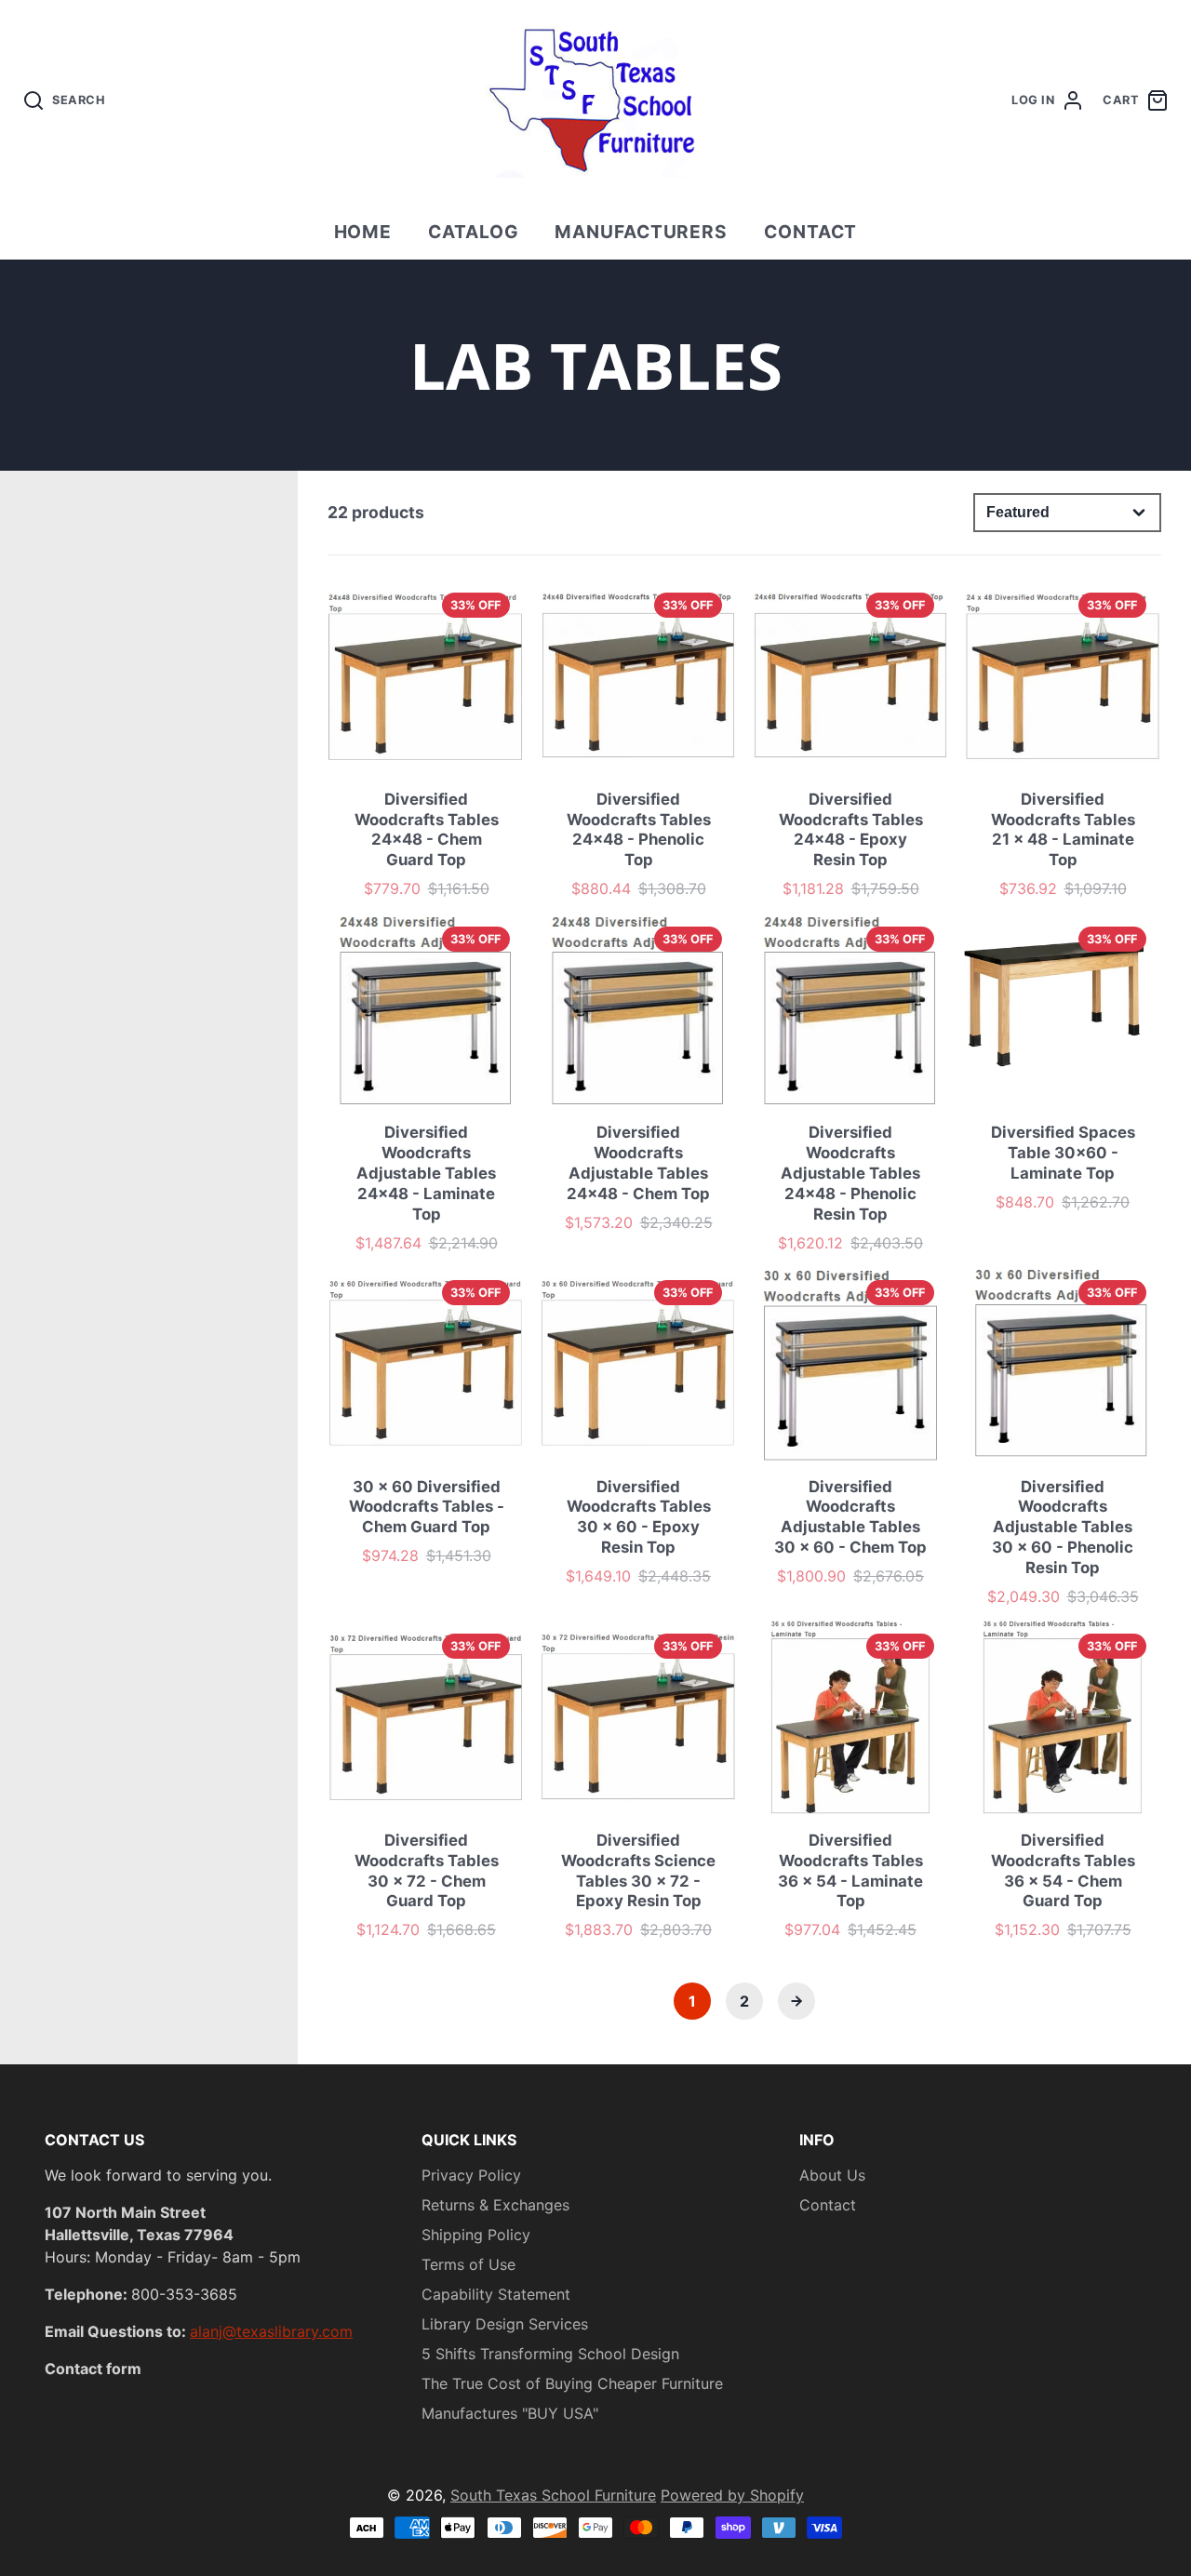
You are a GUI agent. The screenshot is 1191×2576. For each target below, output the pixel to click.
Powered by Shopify (732, 2495)
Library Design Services (505, 2324)
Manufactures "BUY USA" (510, 2413)
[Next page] (796, 2001)
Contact (811, 232)
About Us (832, 2175)
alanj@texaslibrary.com (271, 2331)
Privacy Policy (471, 2175)
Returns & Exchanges (495, 2205)
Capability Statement (496, 2294)
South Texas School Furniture (553, 2495)
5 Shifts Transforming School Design (550, 2354)
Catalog (474, 232)
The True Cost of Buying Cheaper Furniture (572, 2383)
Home (363, 232)
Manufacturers (641, 232)
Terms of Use (468, 2264)
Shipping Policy (476, 2235)
